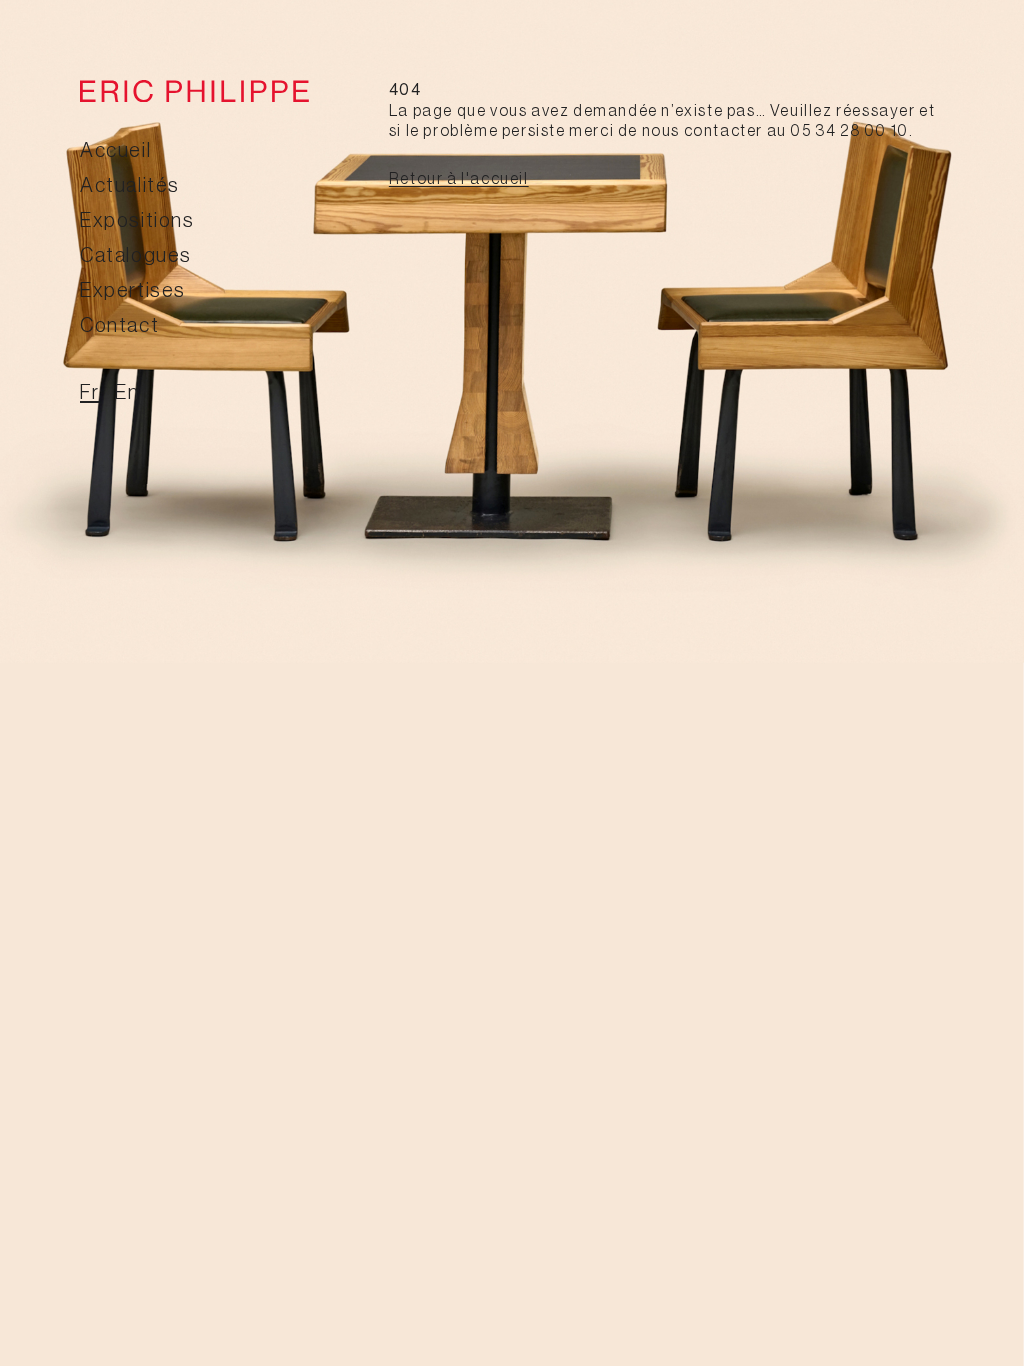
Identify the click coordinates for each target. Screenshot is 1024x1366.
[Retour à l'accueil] (194, 91)
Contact (119, 326)
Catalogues (136, 256)
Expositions (137, 221)
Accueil (115, 151)
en (127, 393)
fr (89, 393)
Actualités (130, 186)
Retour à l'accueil (459, 179)
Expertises (133, 291)
